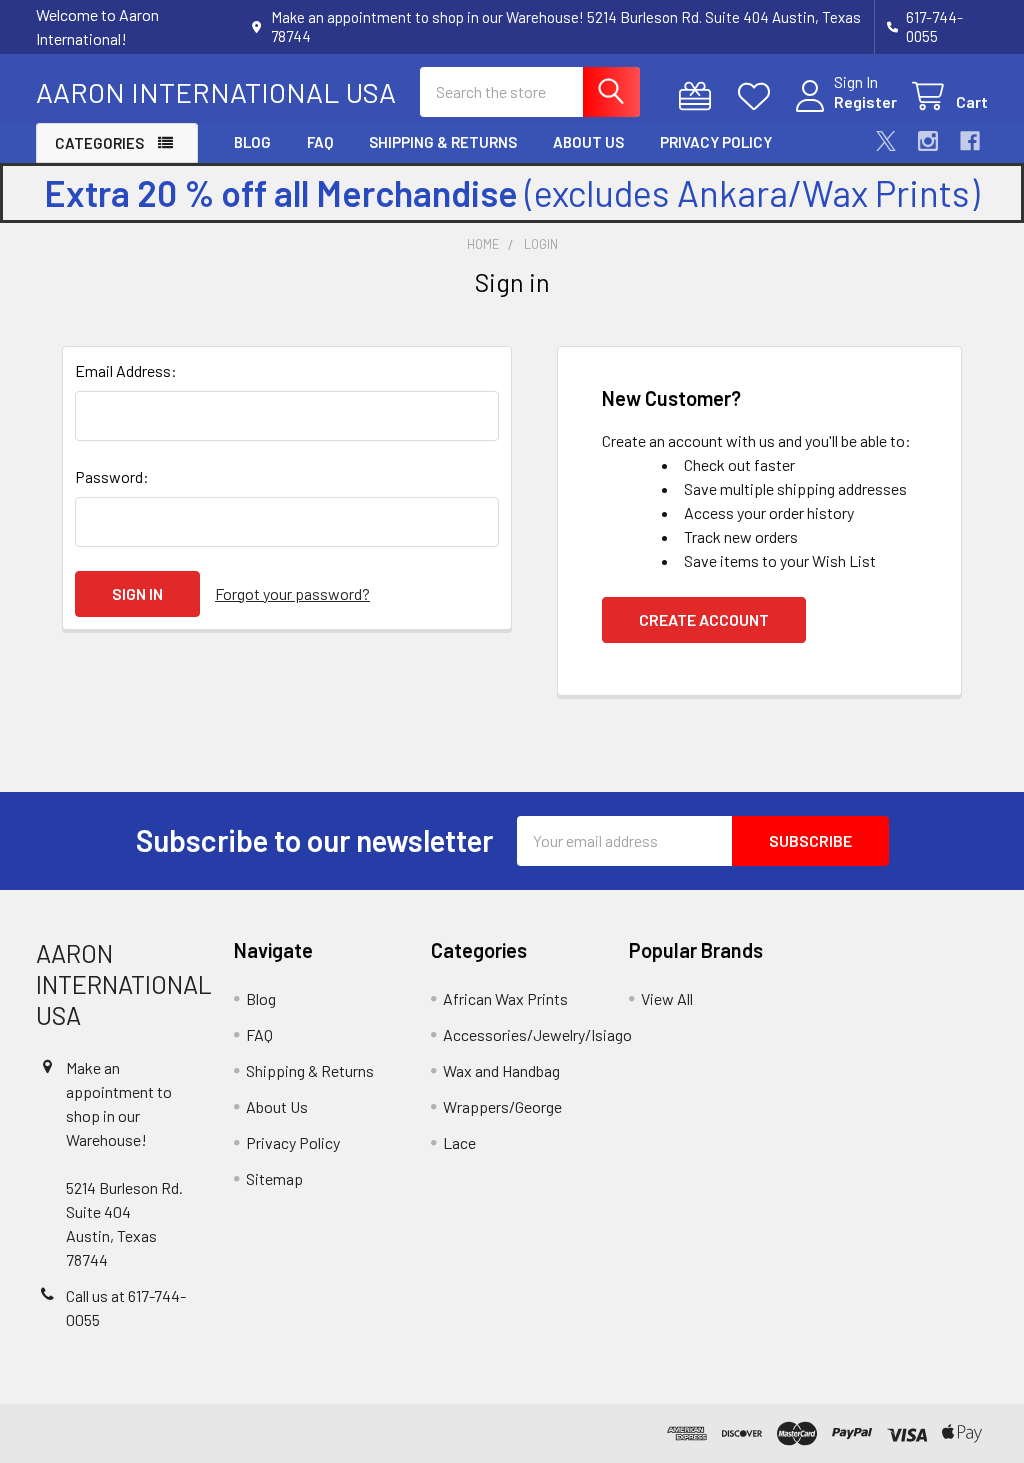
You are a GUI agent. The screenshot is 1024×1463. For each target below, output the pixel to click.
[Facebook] (970, 141)
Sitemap (274, 1178)
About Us (588, 142)
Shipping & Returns (443, 142)
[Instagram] (928, 141)
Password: (112, 476)
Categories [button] (99, 143)
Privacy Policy (716, 142)
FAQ (320, 142)
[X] (886, 141)
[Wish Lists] (758, 96)
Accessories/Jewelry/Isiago (537, 1034)
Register (865, 101)
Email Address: (126, 370)
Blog (252, 142)
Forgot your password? (292, 593)
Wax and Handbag (501, 1070)
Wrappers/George (502, 1106)
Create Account (704, 619)
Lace (459, 1142)
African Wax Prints (505, 998)
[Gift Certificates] (699, 96)
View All (667, 998)
